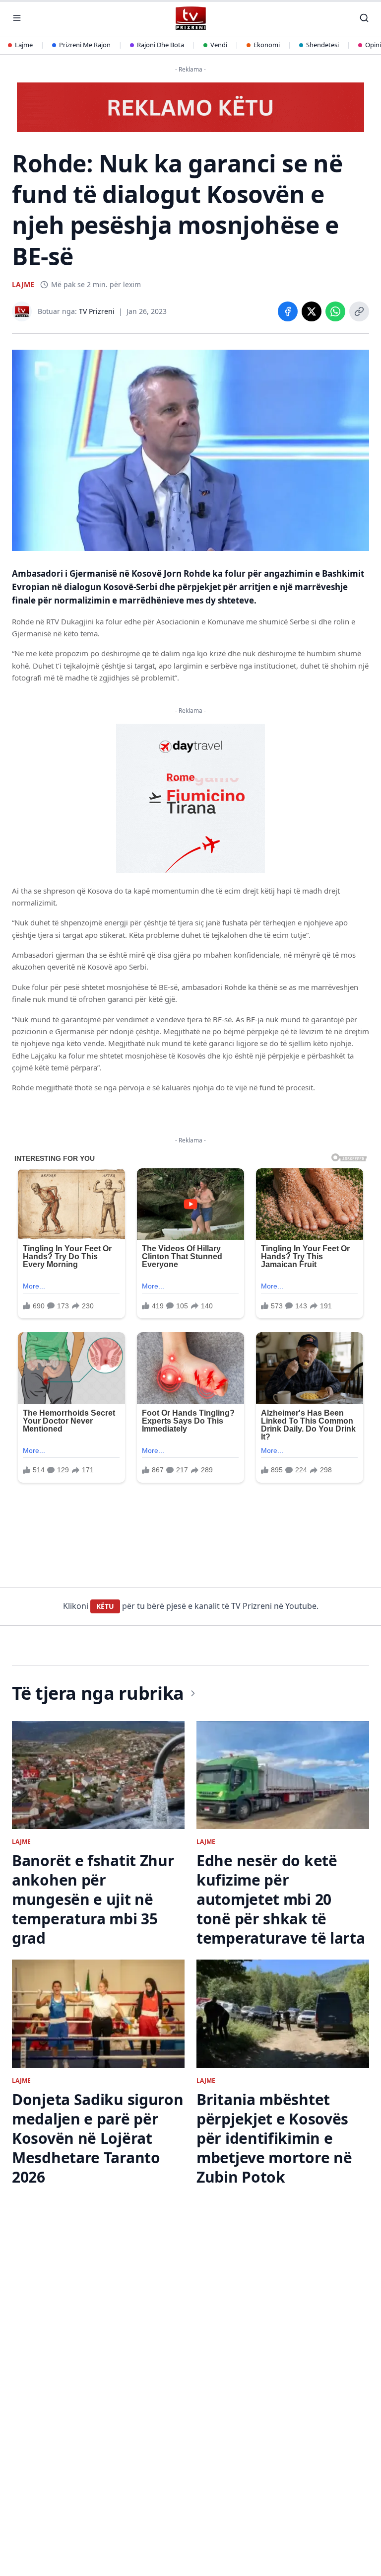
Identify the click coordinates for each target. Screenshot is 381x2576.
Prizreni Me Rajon (85, 45)
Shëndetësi (322, 45)
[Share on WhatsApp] (335, 311)
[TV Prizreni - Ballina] (190, 18)
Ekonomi (267, 45)
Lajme (24, 45)
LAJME (23, 284)
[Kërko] (364, 18)
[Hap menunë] (17, 18)
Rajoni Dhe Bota (160, 45)
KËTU (105, 1606)
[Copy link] (359, 311)
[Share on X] (312, 311)
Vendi (219, 45)
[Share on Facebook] (288, 311)
